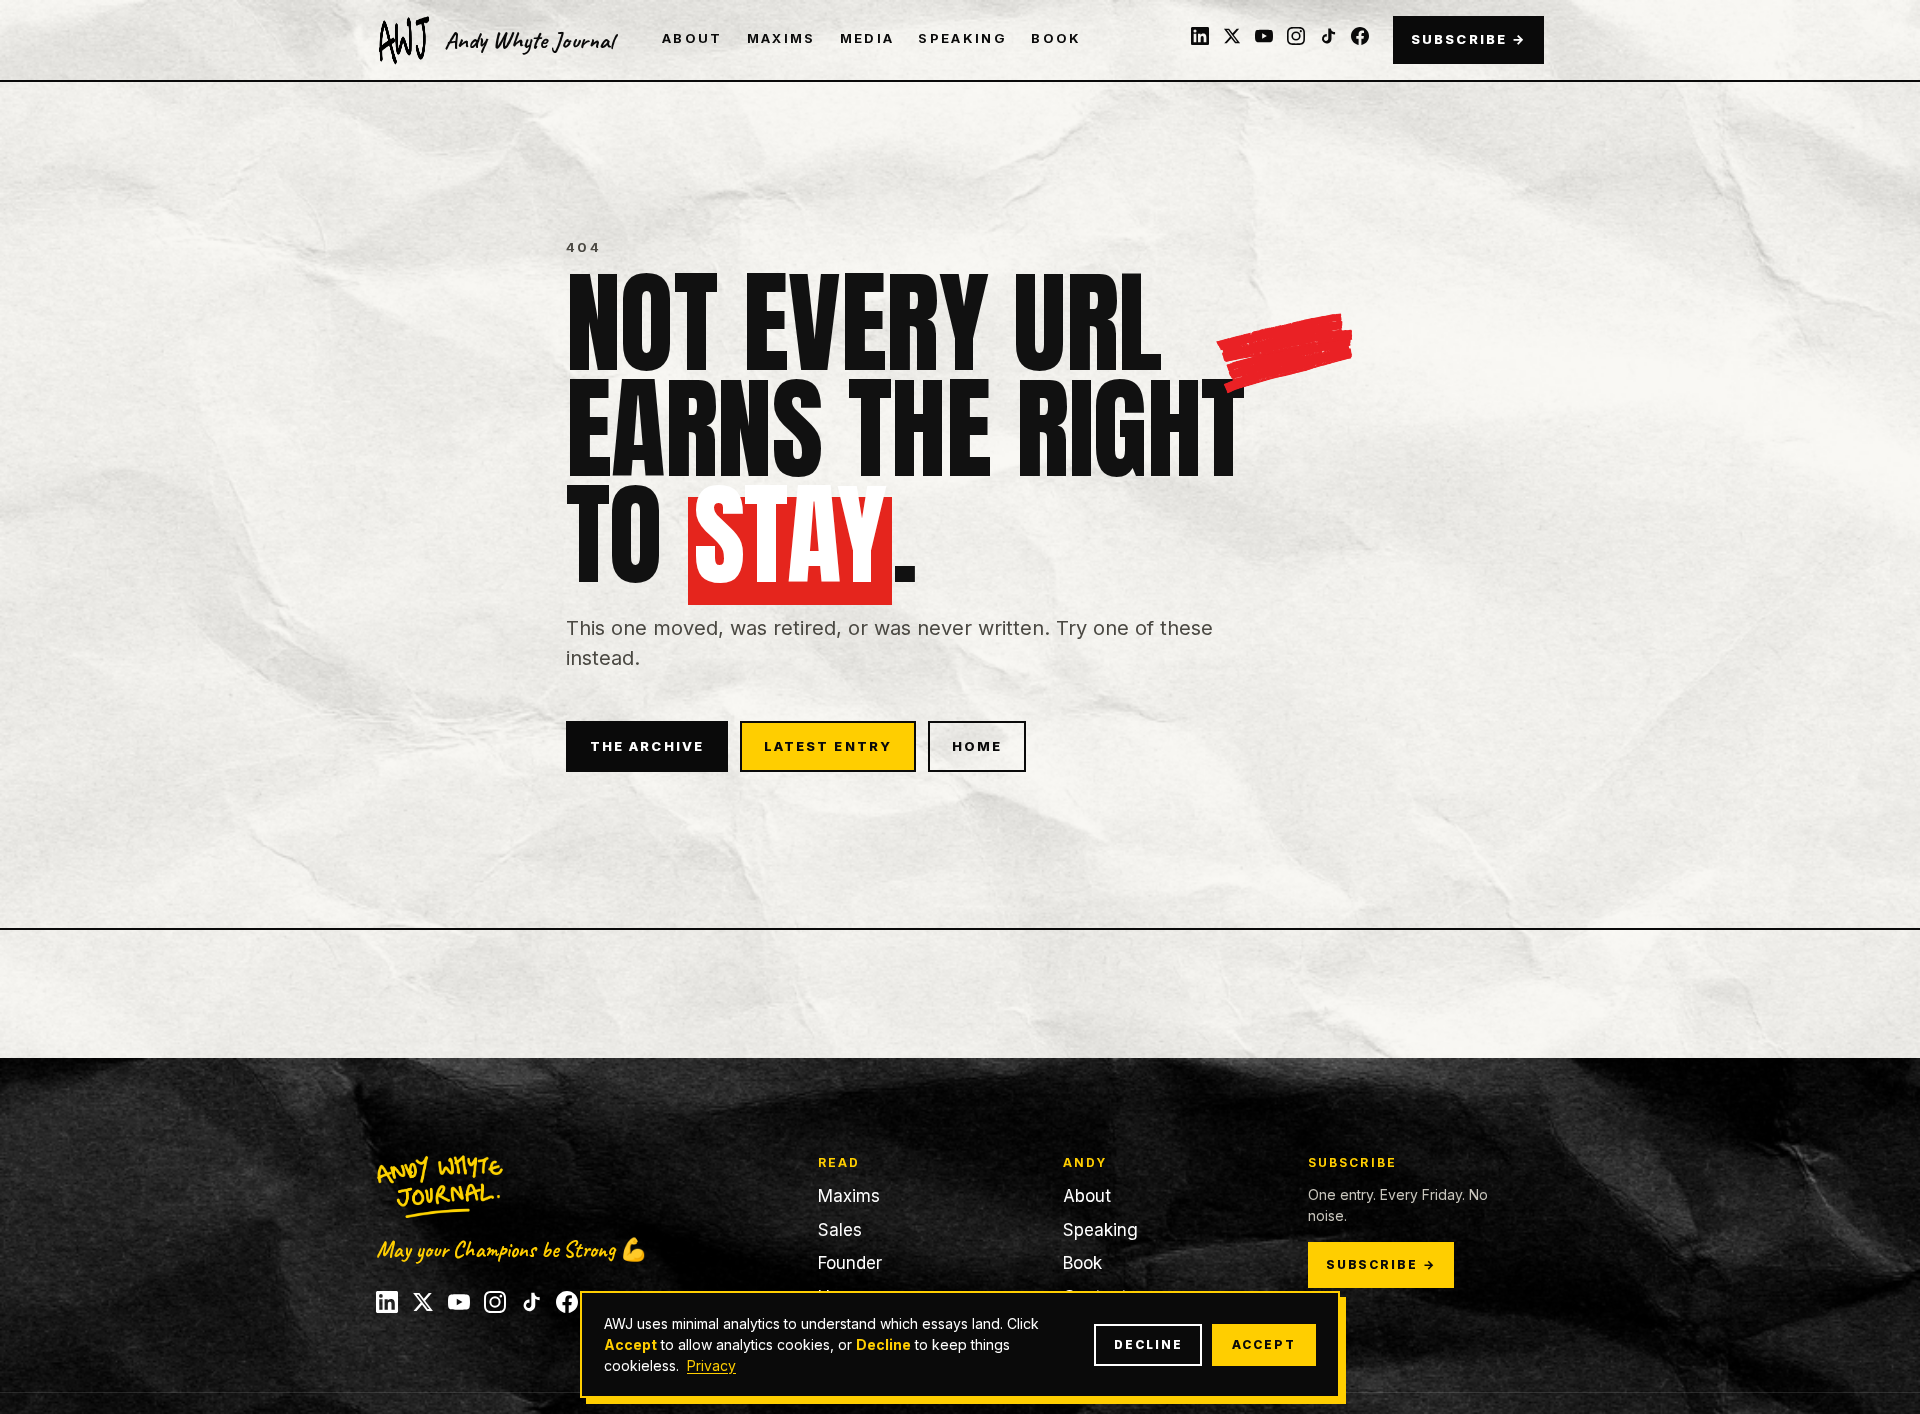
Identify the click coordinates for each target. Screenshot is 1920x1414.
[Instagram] (1296, 36)
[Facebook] (1360, 36)
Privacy (711, 1365)
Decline (1148, 1344)
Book (1056, 38)
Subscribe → (1468, 39)
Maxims (781, 38)
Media (867, 38)
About (692, 38)
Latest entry (828, 746)
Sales (840, 1230)
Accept (1264, 1344)
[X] (1232, 36)
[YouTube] (1264, 36)
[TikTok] (1328, 36)
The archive (647, 746)
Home (977, 746)
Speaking (962, 38)
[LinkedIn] (1200, 36)
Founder (850, 1263)
